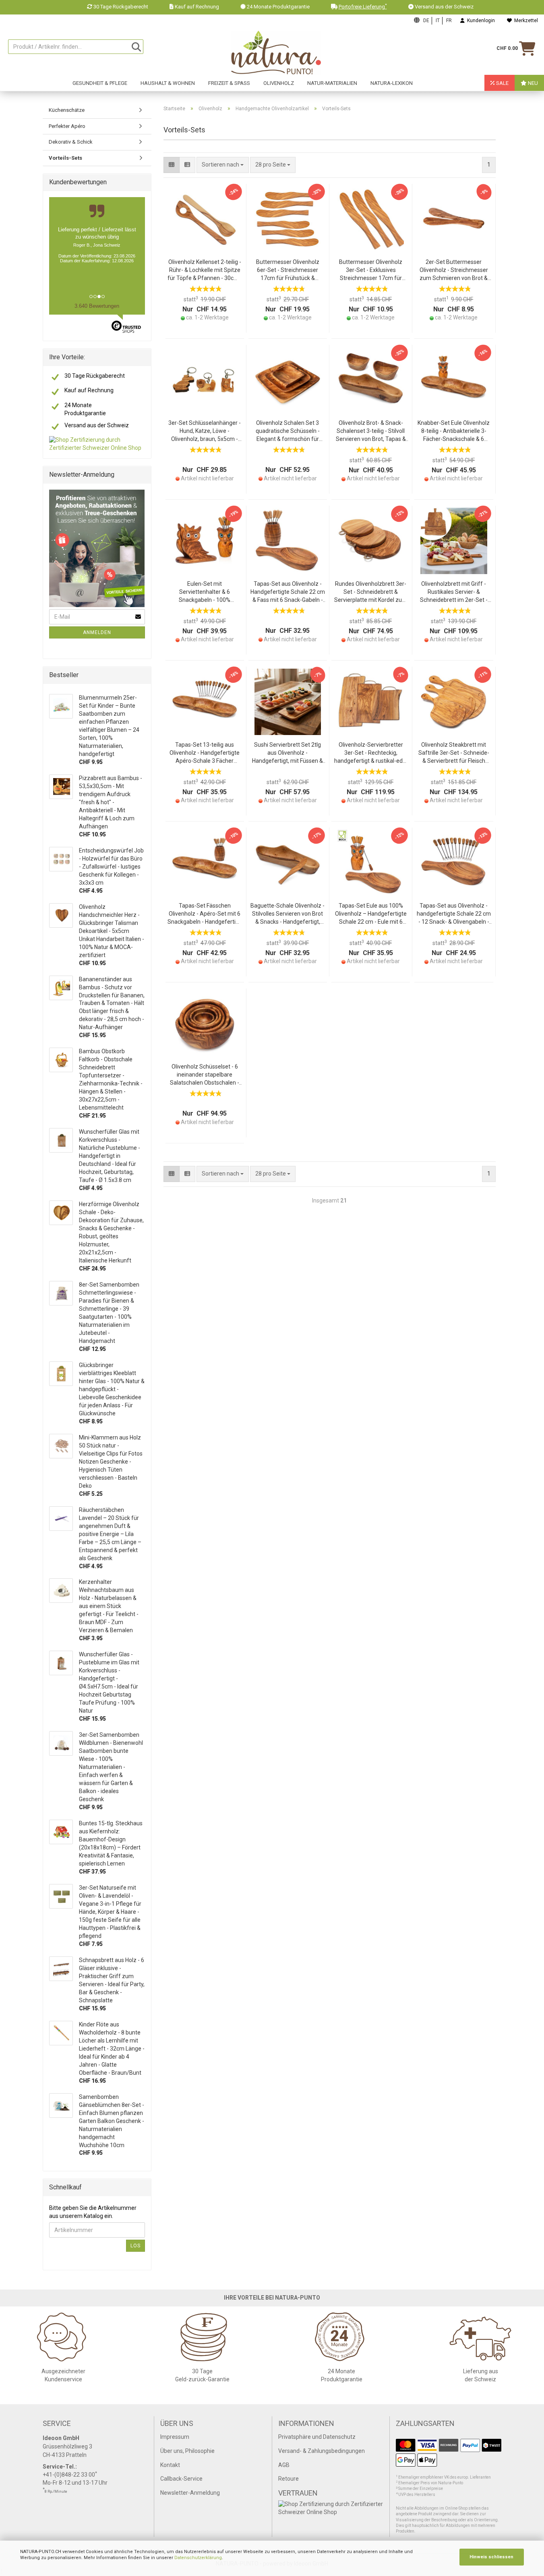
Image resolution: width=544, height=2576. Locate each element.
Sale (502, 83)
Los (135, 2246)
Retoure (289, 2479)
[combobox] (273, 165)
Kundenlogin (480, 21)
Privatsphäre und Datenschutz (317, 2437)
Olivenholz (279, 83)
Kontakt (170, 2465)
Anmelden (97, 632)
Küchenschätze (67, 110)
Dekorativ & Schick (71, 142)
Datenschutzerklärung (198, 2558)
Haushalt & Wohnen (168, 83)
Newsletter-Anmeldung (190, 2493)
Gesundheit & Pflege (100, 83)
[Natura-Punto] (276, 53)
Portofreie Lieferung (363, 7)
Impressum (175, 2437)
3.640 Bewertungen (97, 306)
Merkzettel (525, 21)
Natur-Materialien (332, 83)
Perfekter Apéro (67, 126)
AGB (284, 2465)
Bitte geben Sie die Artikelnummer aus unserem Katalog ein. (93, 2212)
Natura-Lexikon (392, 83)
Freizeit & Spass (229, 83)
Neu (532, 83)
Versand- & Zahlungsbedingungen (322, 2451)
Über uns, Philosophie (187, 2451)
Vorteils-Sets (65, 158)
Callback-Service (181, 2479)
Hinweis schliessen (491, 2557)
